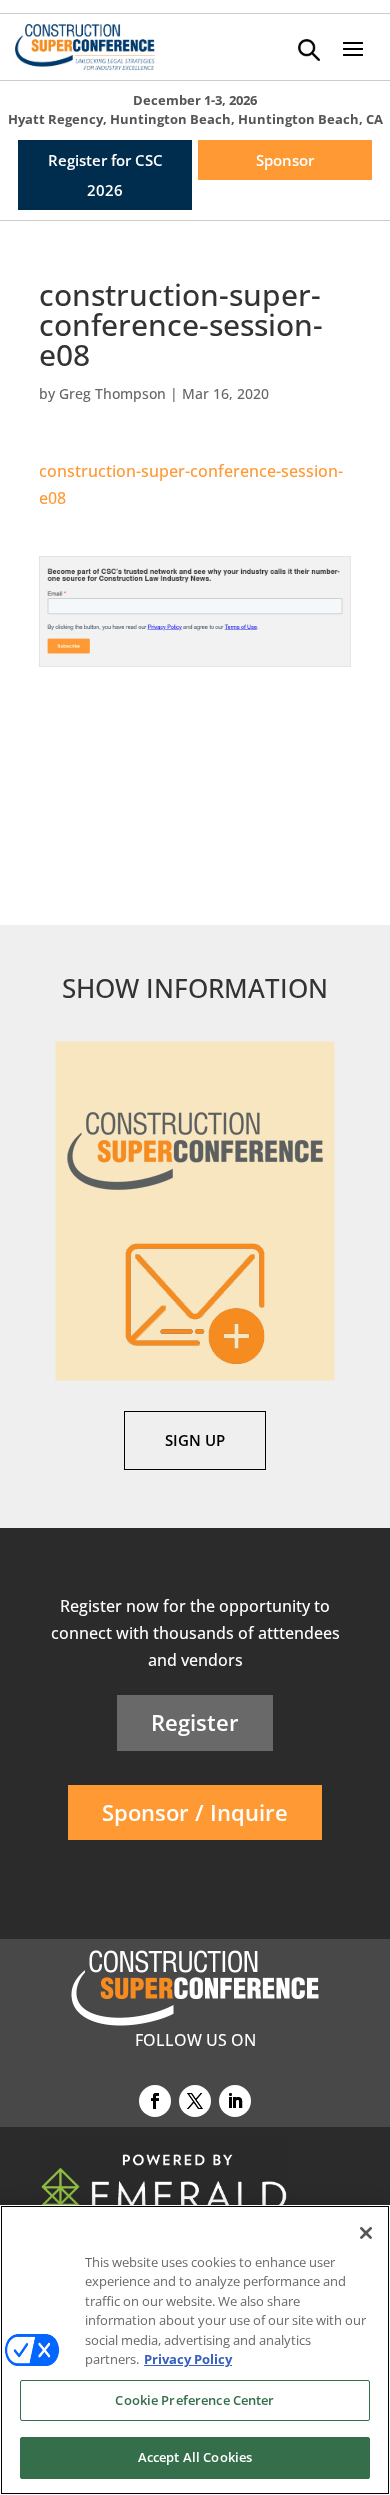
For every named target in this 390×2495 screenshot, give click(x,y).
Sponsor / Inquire (195, 1812)
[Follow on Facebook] (155, 2101)
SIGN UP (195, 1440)
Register (195, 1722)
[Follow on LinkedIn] (235, 2101)
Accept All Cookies (195, 2457)
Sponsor (285, 160)
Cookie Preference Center (194, 2400)
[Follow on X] (195, 2101)
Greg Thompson (112, 393)
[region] (195, 2350)
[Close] (366, 2233)
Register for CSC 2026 (105, 175)
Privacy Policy (188, 2359)
